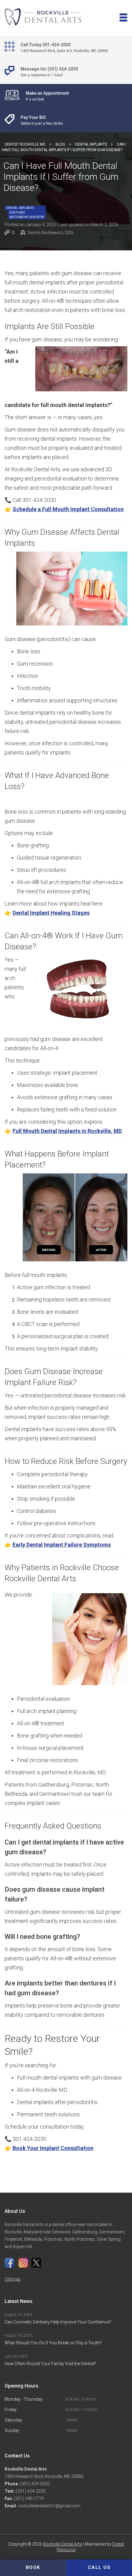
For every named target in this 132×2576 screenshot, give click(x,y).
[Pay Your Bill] (66, 120)
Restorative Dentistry (27, 217)
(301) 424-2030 (34, 2484)
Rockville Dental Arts (62, 2544)
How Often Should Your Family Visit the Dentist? (50, 2364)
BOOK (33, 2567)
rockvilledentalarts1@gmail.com (49, 2506)
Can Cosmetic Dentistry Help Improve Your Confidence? (58, 2322)
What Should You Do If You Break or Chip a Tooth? (54, 2343)
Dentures (17, 213)
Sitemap (13, 2279)
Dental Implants (20, 208)
